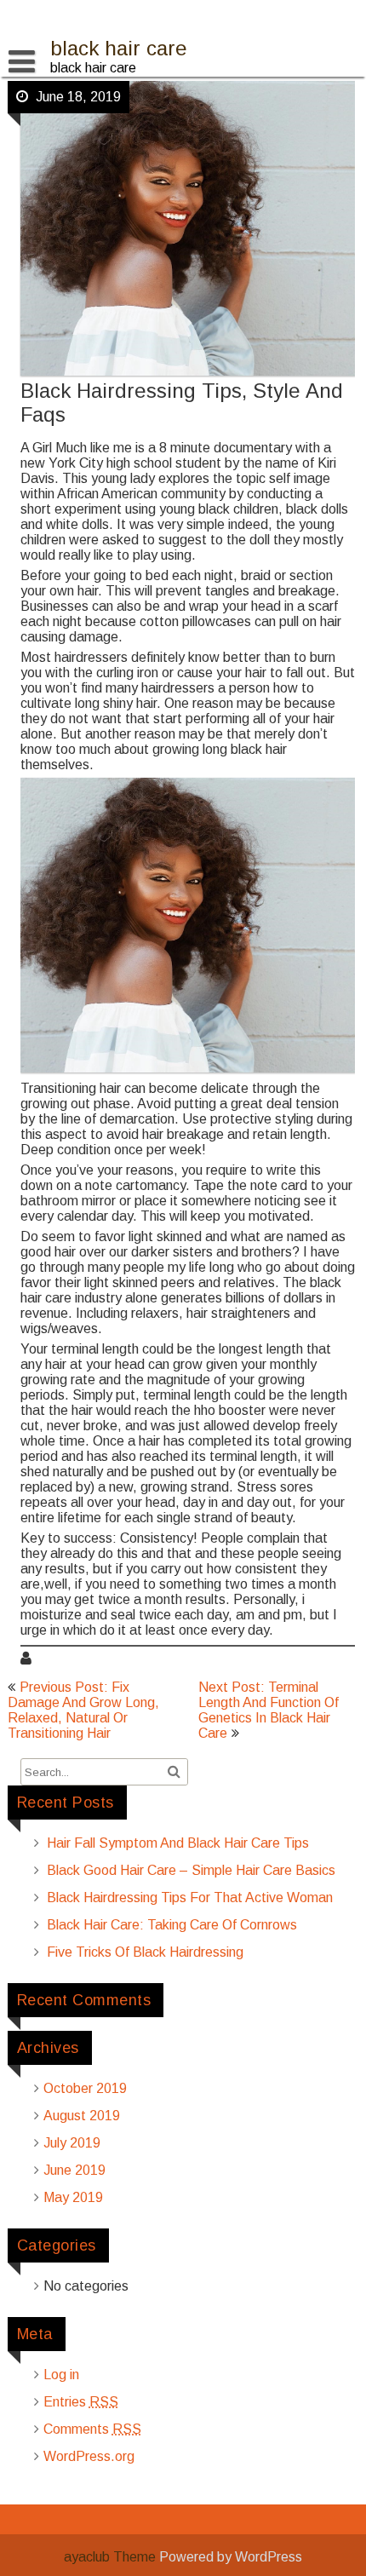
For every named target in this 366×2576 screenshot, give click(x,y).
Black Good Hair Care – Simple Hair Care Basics (191, 1870)
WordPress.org (89, 2456)
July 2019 (72, 2143)
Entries (81, 2402)
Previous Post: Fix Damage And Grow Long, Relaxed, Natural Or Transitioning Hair (83, 1710)
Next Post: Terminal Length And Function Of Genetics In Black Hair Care (269, 1710)
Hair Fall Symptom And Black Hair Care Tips (178, 1843)
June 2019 (74, 2170)
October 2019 (85, 2088)
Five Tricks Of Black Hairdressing (145, 1952)
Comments (92, 2429)
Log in (61, 2375)
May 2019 (73, 2197)
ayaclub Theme (112, 2557)
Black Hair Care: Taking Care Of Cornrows (172, 1925)
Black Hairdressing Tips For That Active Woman (190, 1897)
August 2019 (82, 2116)
